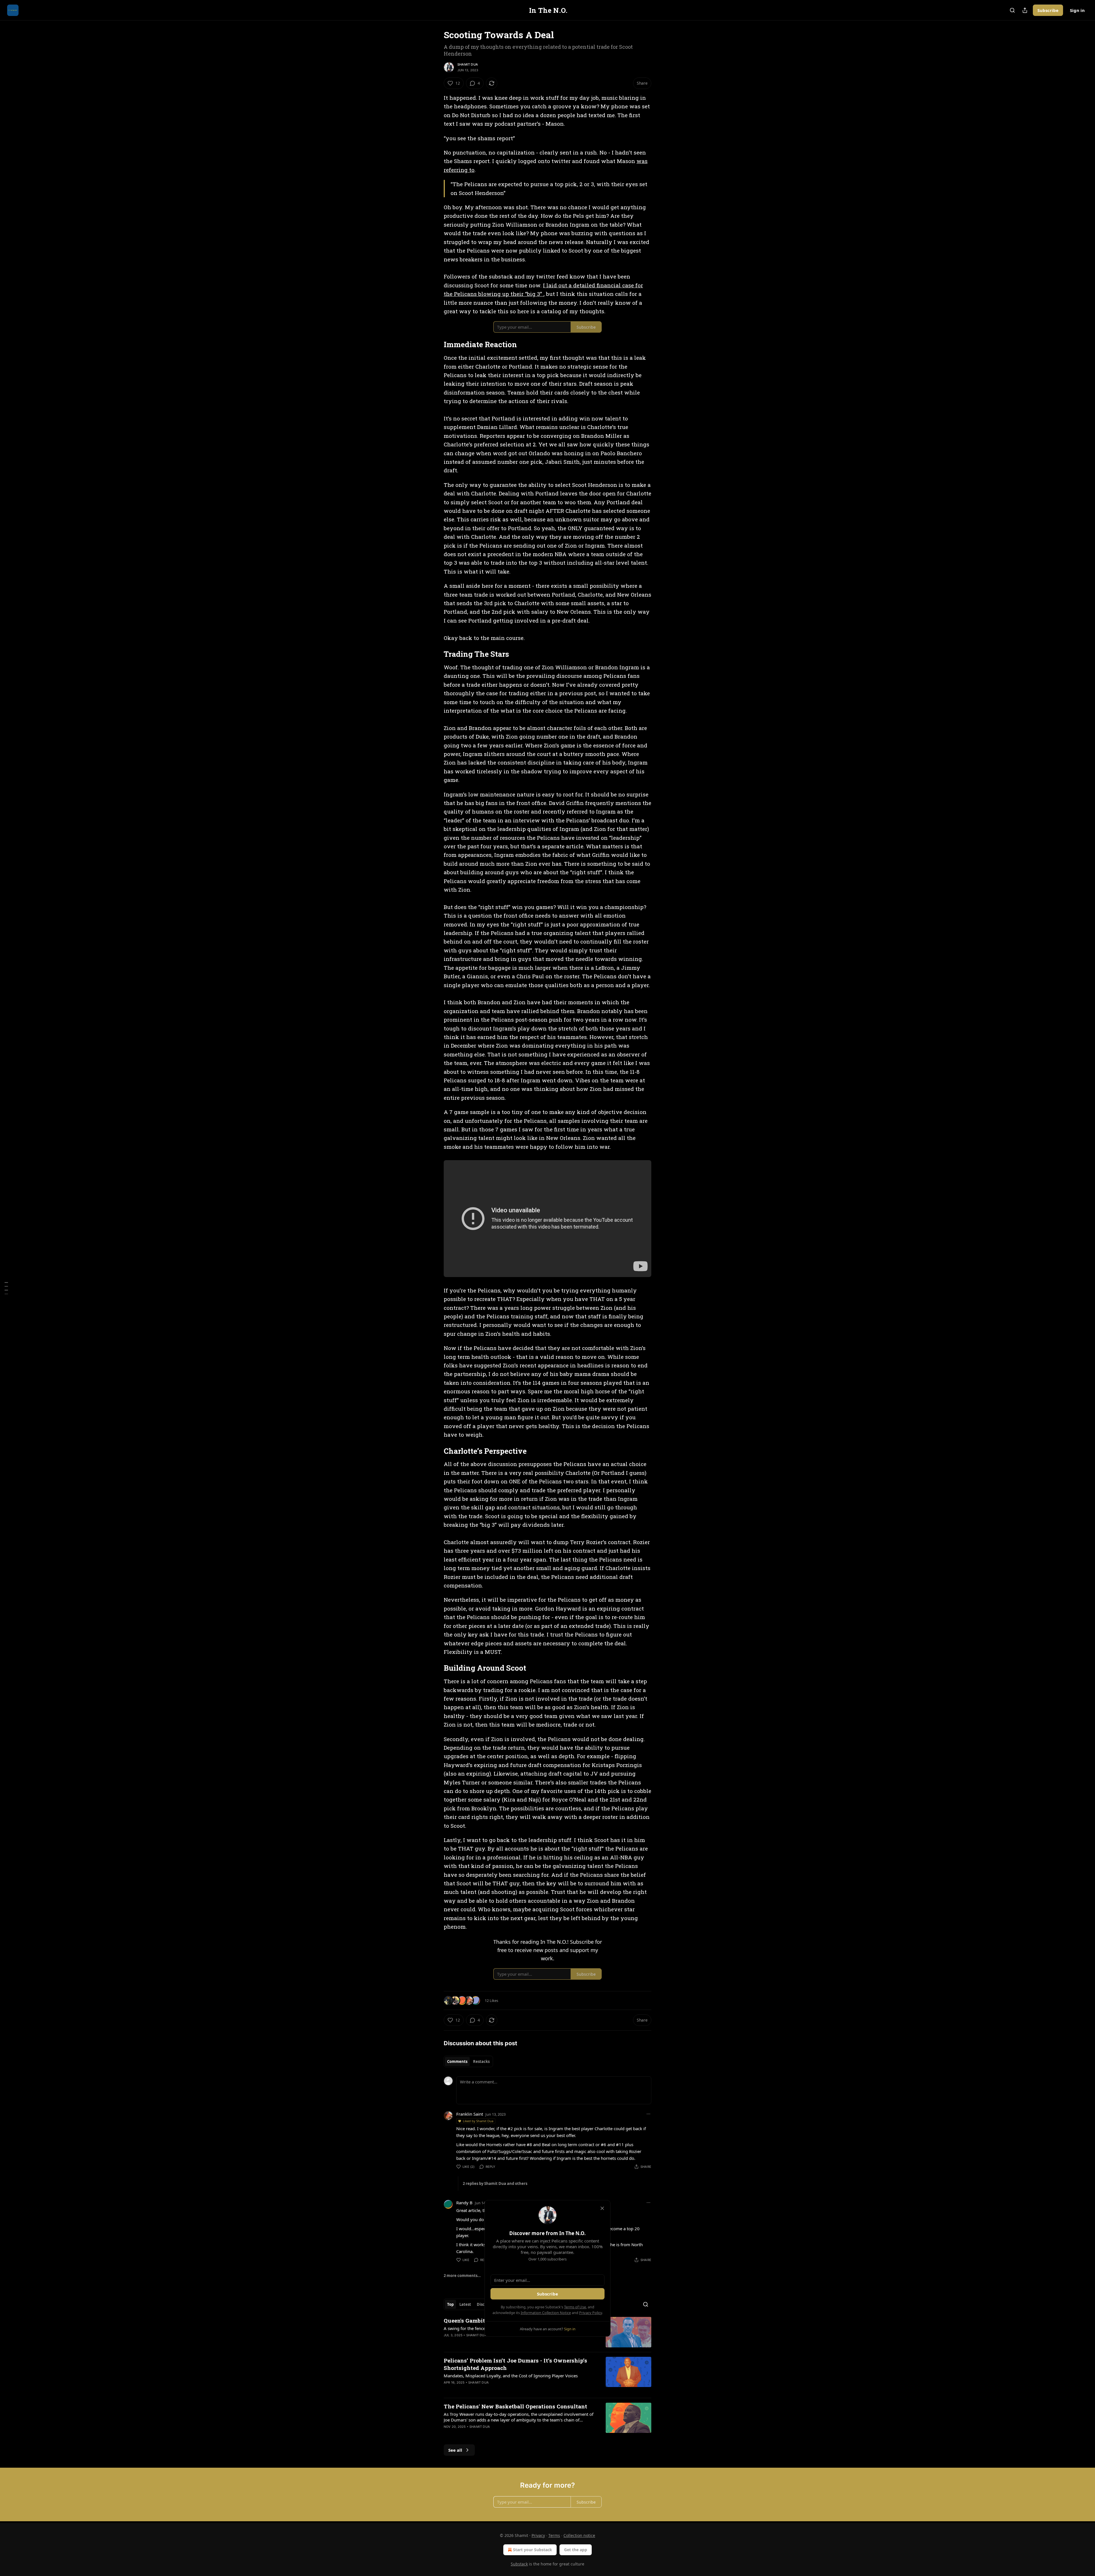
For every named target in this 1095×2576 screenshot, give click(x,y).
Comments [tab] (457, 2061)
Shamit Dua (468, 64)
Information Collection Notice (546, 2313)
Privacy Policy (591, 2313)
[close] (602, 2208)
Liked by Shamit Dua (478, 2121)
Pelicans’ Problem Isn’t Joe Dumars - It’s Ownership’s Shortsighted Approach (515, 2364)
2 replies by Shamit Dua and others (495, 2183)
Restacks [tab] (481, 2061)
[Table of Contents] (6, 1288)
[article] (547, 2375)
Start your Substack (533, 2550)
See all (455, 2450)
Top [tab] (450, 2304)
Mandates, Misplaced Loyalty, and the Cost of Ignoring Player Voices (511, 2376)
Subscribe (1048, 10)
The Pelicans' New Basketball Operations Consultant (515, 2406)
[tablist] (468, 2061)
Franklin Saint (470, 2114)
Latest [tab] (465, 2304)
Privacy (538, 2535)
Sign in (1077, 10)
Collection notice (579, 2535)
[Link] (436, 345)
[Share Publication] (1025, 10)
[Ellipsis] (648, 2114)
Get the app (576, 2550)
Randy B (464, 2203)
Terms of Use (575, 2307)
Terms (554, 2535)
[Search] (1012, 10)
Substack (519, 2564)
